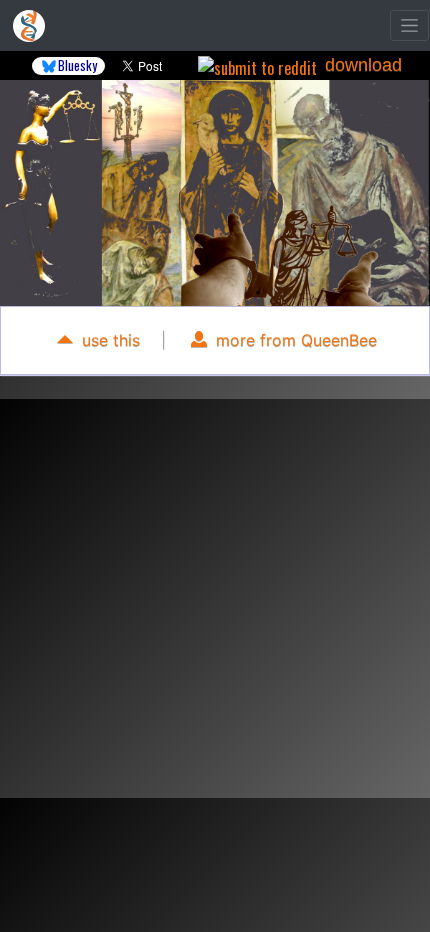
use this (108, 340)
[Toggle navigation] (409, 25)
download (363, 65)
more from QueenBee (294, 340)
